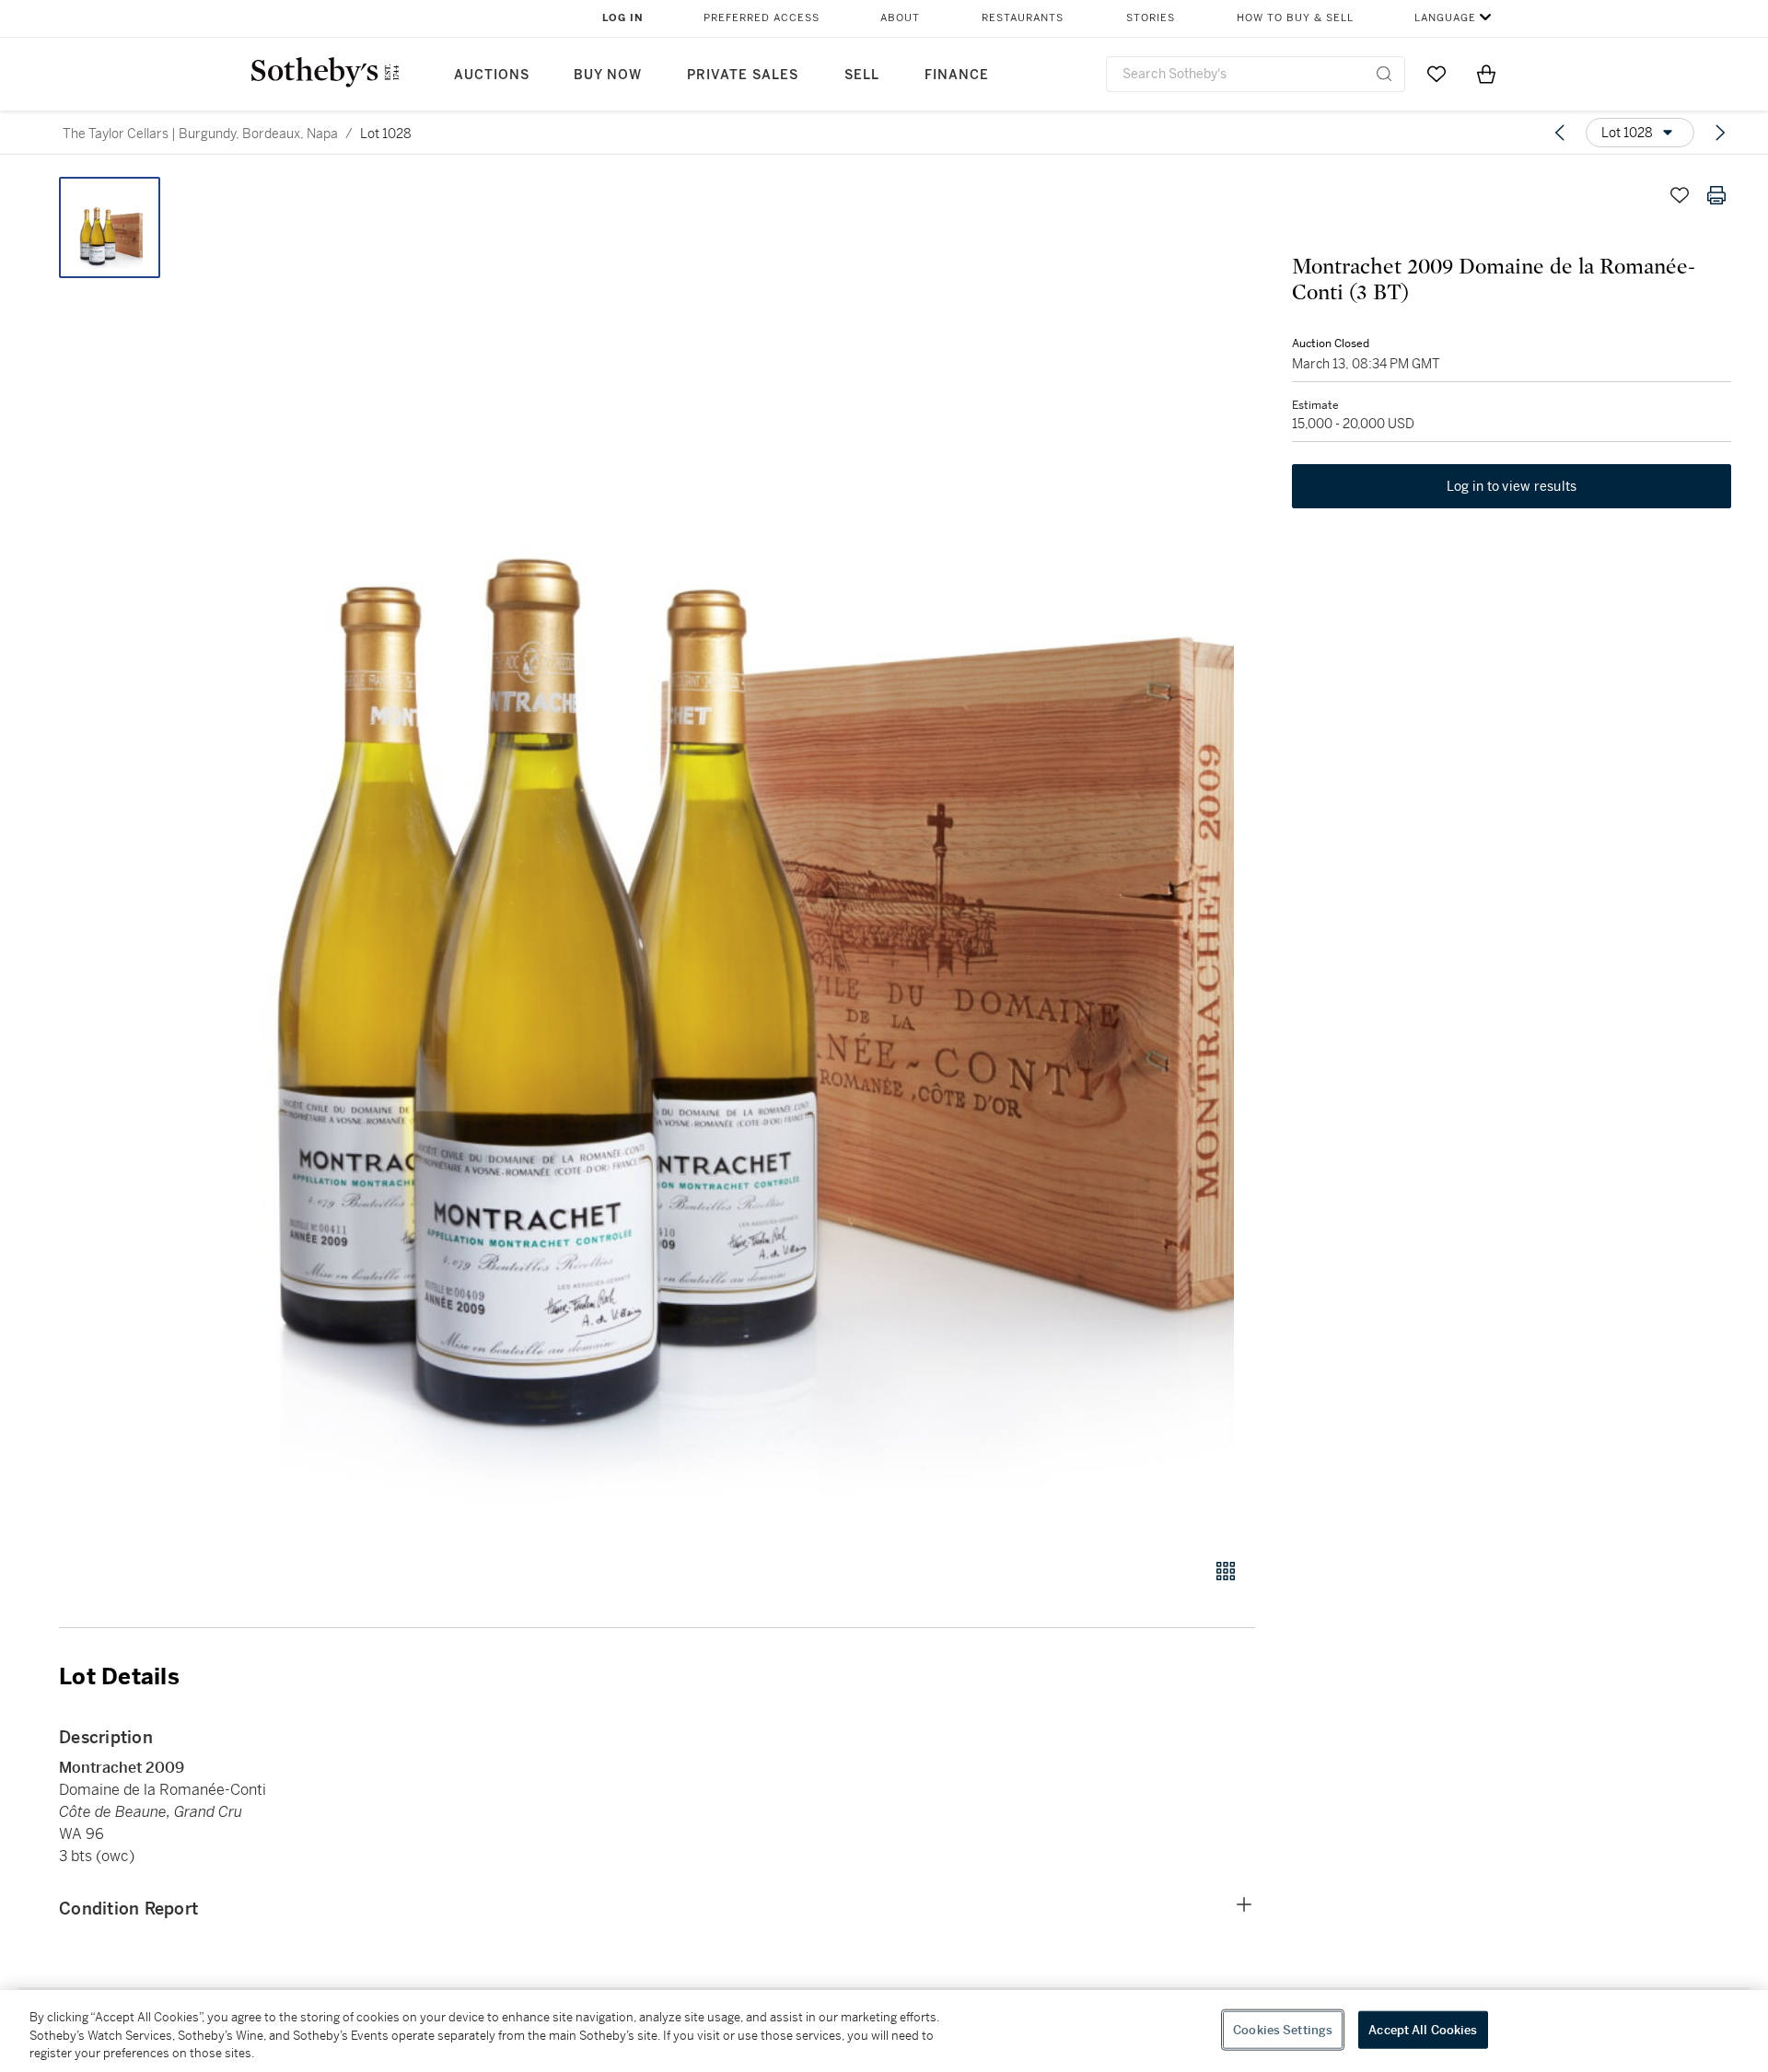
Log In (623, 18)
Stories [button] (1151, 18)
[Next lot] (1720, 133)
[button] (727, 857)
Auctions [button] (492, 75)
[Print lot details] (1716, 195)
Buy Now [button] (608, 75)
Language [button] (1445, 18)
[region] (884, 2031)
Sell (862, 75)
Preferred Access (762, 18)
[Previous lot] (1560, 133)
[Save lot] (1680, 195)
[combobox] (1256, 74)
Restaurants (1023, 18)
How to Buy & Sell (1295, 18)
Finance (957, 75)
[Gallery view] (1226, 1571)
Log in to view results (1512, 486)
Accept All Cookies (1423, 2029)
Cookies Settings (1283, 2029)
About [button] (900, 18)
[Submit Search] (1384, 74)
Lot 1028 (386, 134)
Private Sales (743, 75)
